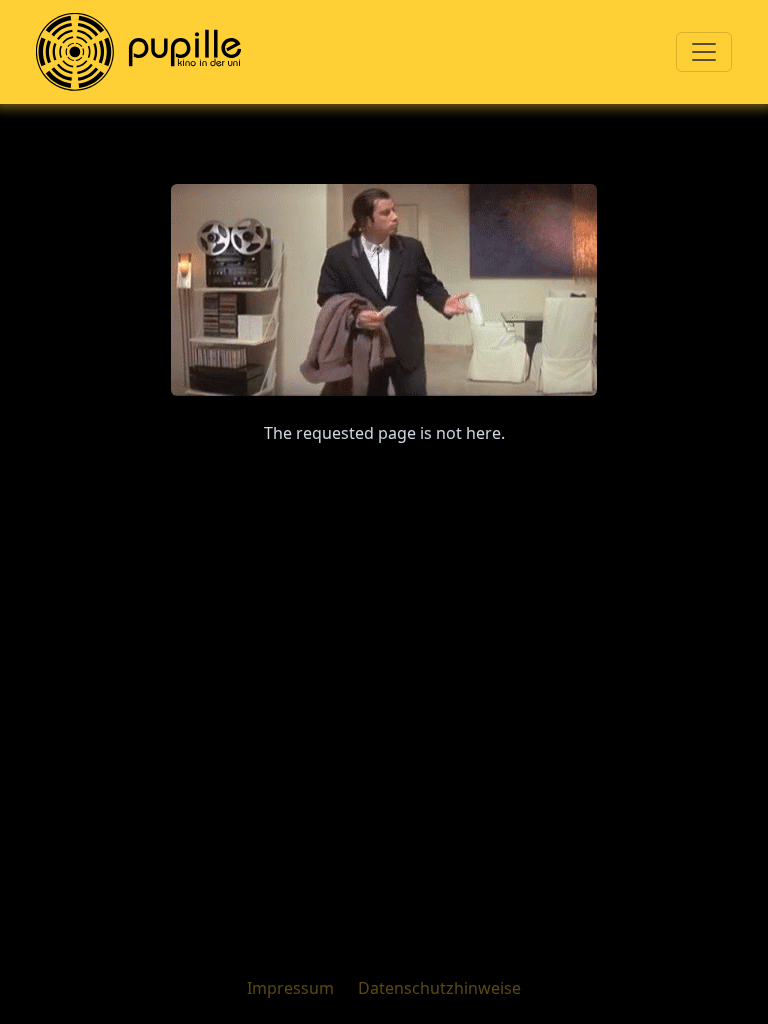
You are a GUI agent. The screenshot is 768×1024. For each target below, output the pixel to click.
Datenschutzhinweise (439, 988)
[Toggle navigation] (704, 52)
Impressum (290, 988)
